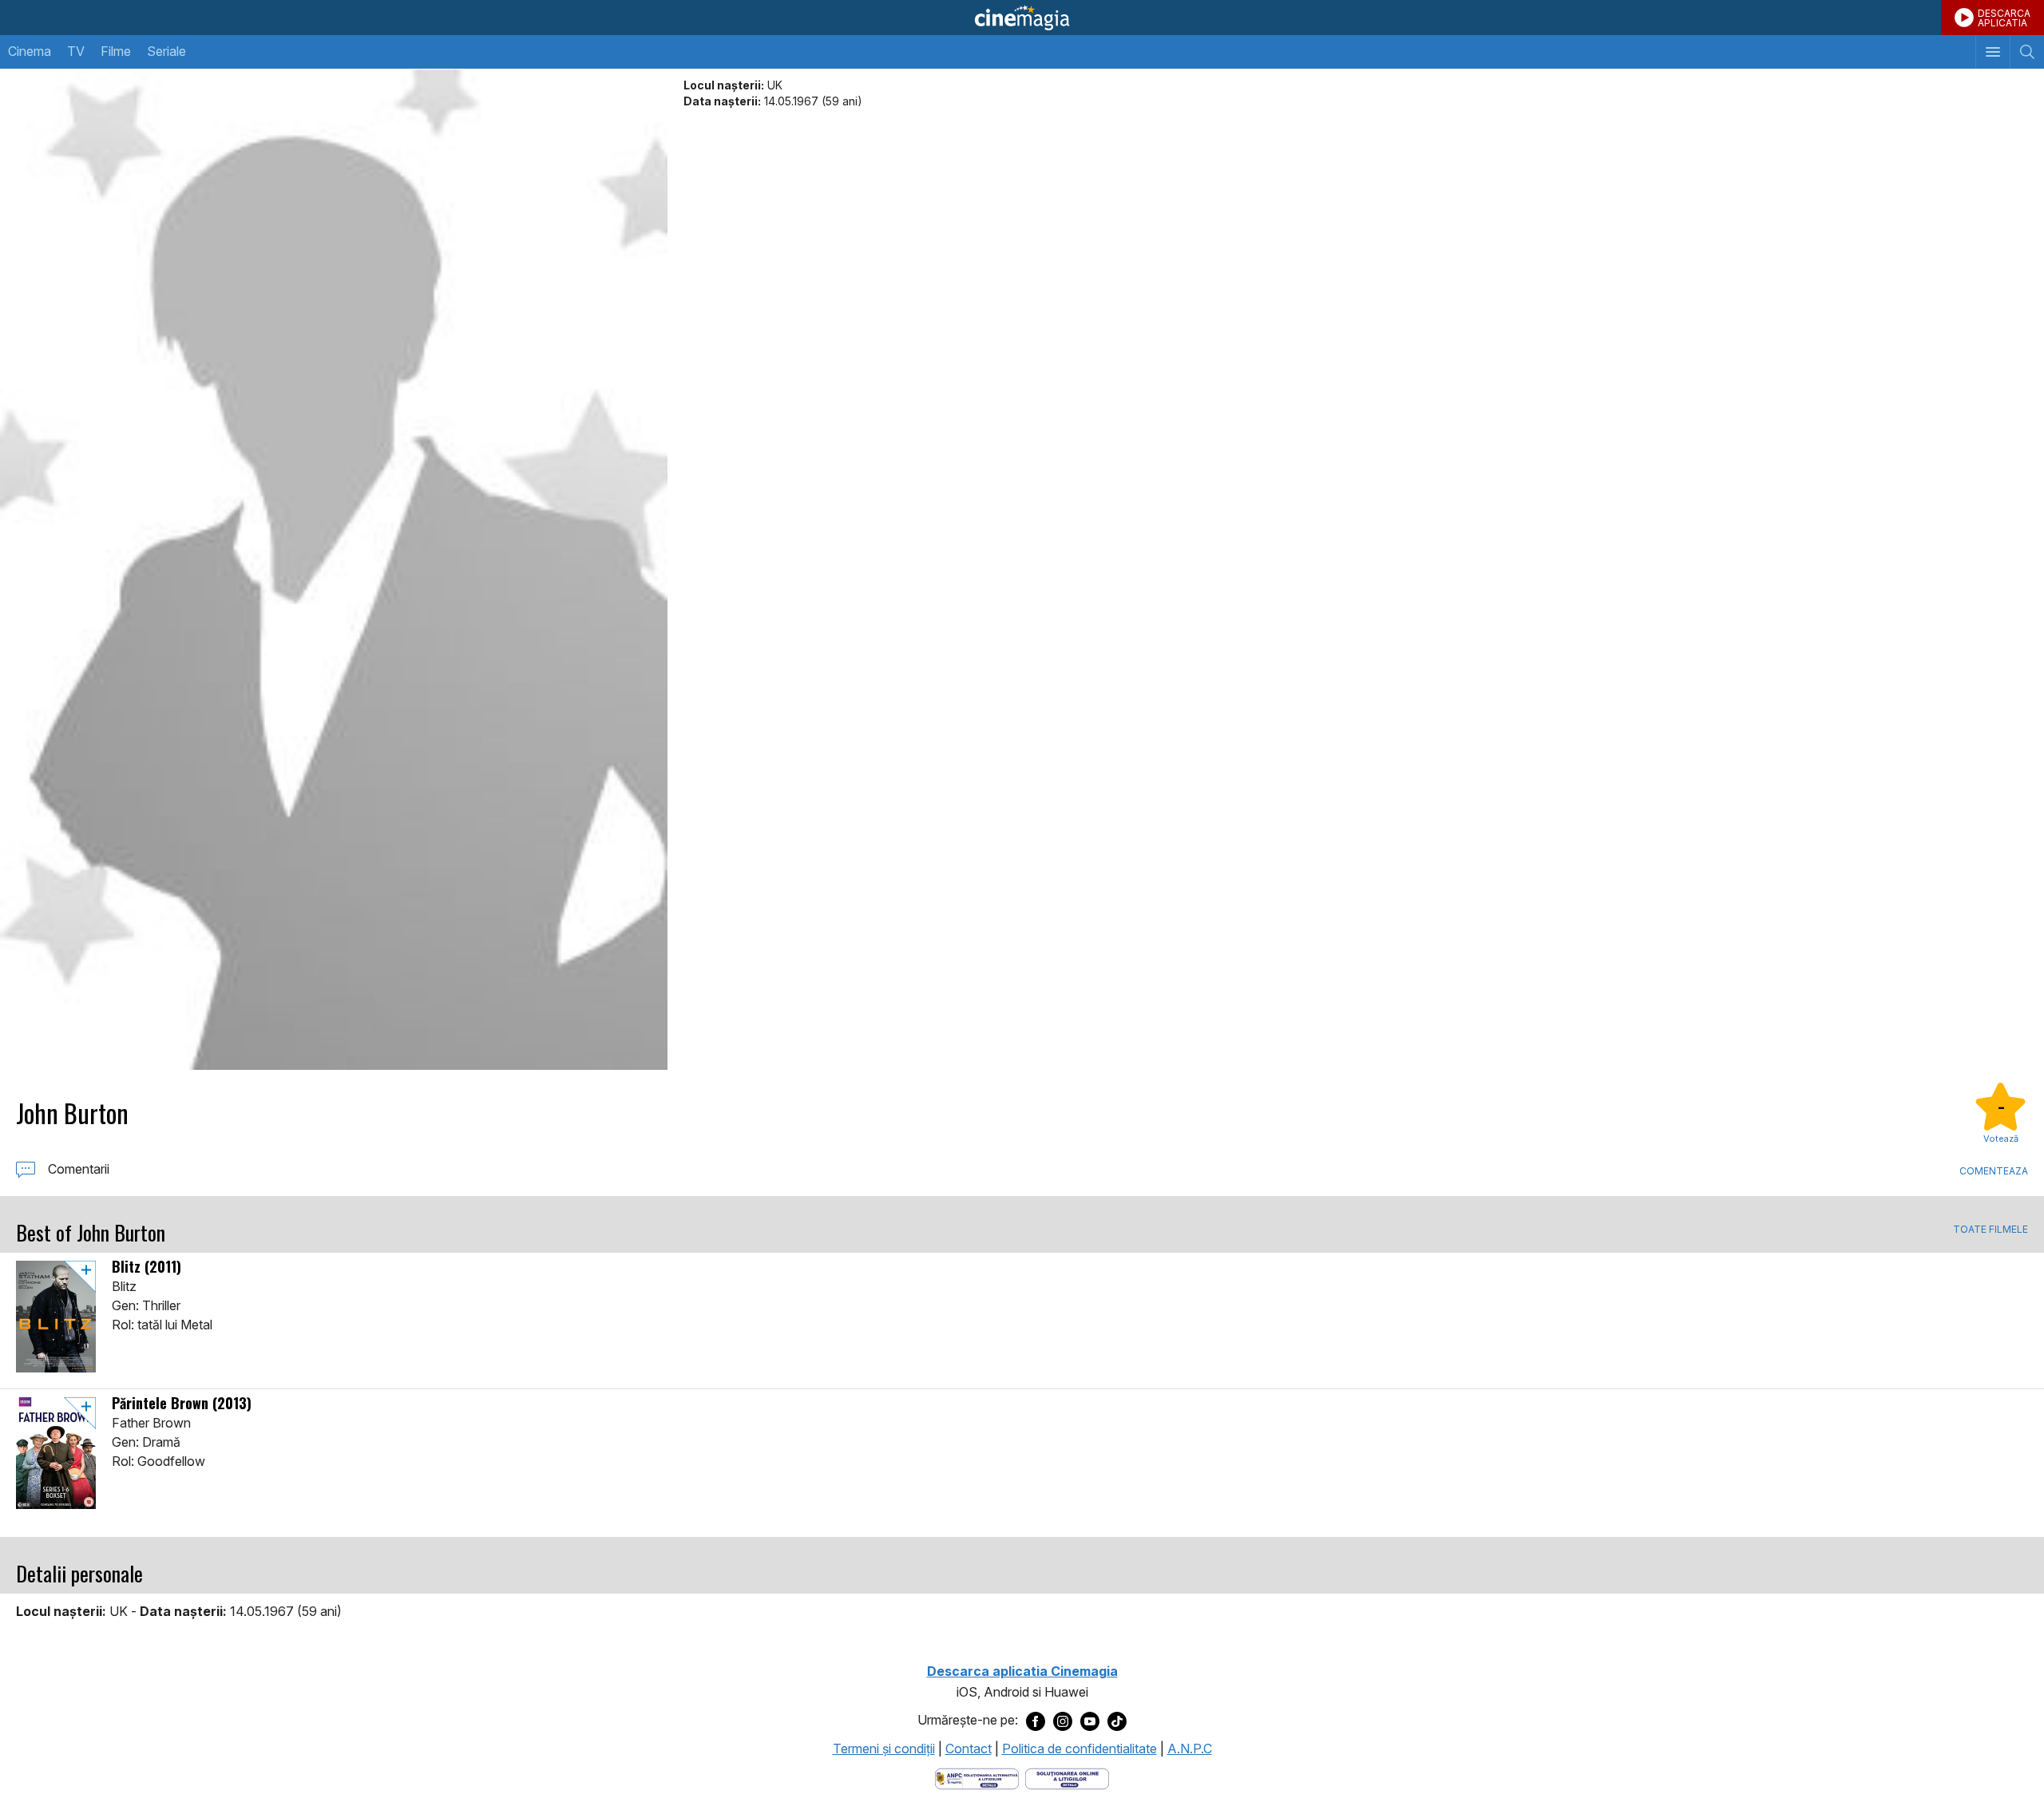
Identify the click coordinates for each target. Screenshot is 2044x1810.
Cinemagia (1022, 18)
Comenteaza (1994, 1171)
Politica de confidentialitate (1079, 1749)
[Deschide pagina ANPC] (977, 1778)
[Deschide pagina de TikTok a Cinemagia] (1117, 1721)
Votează (2001, 1139)
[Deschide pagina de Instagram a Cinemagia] (1063, 1721)
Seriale (166, 51)
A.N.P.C (1190, 1749)
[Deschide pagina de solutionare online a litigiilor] (1067, 1778)
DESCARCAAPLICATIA (2004, 18)
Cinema (30, 51)
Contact (969, 1749)
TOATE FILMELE (1991, 1230)
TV (76, 51)
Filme (116, 51)
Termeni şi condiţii (884, 1749)
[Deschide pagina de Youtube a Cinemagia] (1090, 1721)
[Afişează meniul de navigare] (1993, 52)
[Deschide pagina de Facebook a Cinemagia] (1036, 1721)
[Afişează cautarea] (2027, 52)
